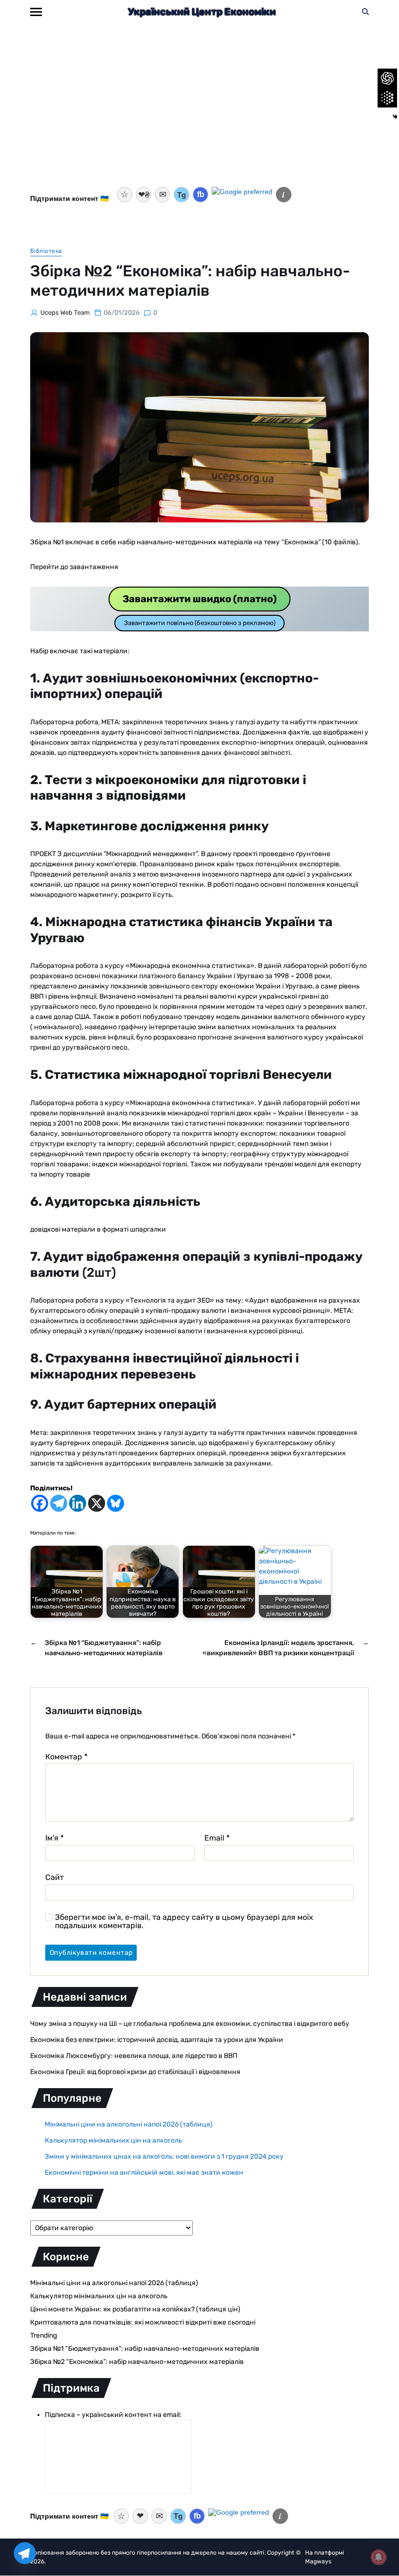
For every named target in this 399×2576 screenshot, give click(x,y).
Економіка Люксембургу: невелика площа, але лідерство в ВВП (134, 2056)
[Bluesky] (116, 1503)
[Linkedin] (78, 1503)
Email (217, 1838)
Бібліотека (46, 251)
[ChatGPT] (387, 78)
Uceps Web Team (65, 313)
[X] (97, 1503)
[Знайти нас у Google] (242, 195)
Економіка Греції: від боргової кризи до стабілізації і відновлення (135, 2072)
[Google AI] (387, 98)
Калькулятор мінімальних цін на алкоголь (113, 2140)
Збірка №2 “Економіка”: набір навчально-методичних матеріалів (137, 2362)
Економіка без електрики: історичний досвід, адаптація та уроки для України (157, 2040)
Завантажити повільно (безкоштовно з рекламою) (200, 623)
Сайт (54, 1877)
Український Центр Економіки (202, 12)
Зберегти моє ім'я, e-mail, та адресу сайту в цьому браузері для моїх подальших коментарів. (184, 1922)
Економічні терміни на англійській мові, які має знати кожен (144, 2173)
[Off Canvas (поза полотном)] (36, 12)
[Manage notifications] (379, 2557)
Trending (44, 2335)
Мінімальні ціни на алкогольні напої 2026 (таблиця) (129, 2124)
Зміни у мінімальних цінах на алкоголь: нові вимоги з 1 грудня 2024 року (164, 2156)
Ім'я (54, 1838)
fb (201, 194)
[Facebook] (40, 1503)
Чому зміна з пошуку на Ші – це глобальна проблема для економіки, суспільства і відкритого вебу (190, 2024)
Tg (181, 195)
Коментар (66, 1757)
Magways (318, 2561)
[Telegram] (59, 1503)
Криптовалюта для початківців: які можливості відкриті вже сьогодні (143, 2322)
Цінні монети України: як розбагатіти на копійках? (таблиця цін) (135, 2309)
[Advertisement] (199, 111)
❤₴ (144, 195)
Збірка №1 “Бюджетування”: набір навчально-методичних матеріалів (145, 2349)
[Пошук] (365, 12)
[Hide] (395, 117)
